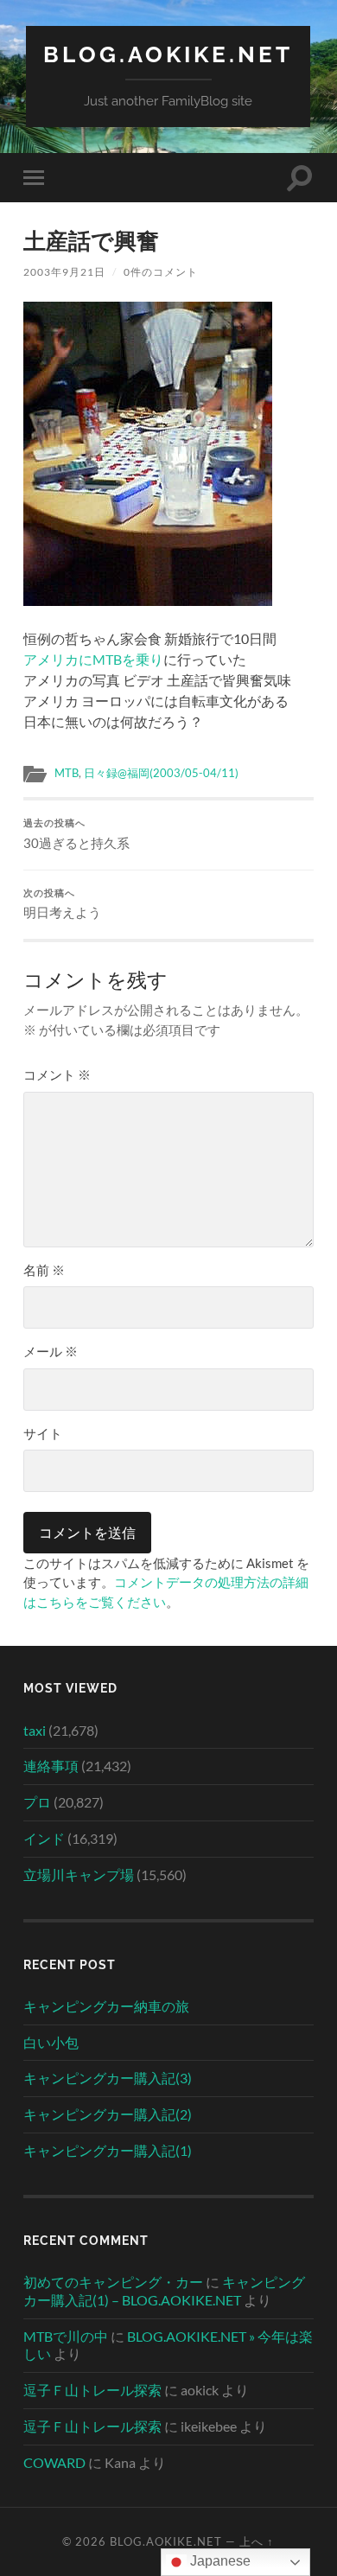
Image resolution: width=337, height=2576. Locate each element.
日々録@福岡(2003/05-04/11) (161, 773)
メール (51, 1351)
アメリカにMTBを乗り (93, 659)
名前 (44, 1270)
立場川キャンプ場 (79, 1875)
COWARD (54, 2462)
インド (44, 1838)
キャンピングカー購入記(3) (108, 2078)
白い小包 (51, 2042)
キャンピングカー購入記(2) (108, 2114)
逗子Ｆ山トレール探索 (92, 2390)
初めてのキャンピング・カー (113, 2282)
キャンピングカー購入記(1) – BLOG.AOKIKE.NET (164, 2291)
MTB (67, 773)
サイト (43, 1433)
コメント (57, 1074)
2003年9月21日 (64, 272)
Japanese (219, 2561)
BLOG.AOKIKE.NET (168, 54)
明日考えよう (62, 904)
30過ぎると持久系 (76, 834)
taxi (35, 1730)
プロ (37, 1802)
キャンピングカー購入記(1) (108, 2150)
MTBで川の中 (66, 2336)
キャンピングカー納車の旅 (106, 2006)
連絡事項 (51, 1766)
